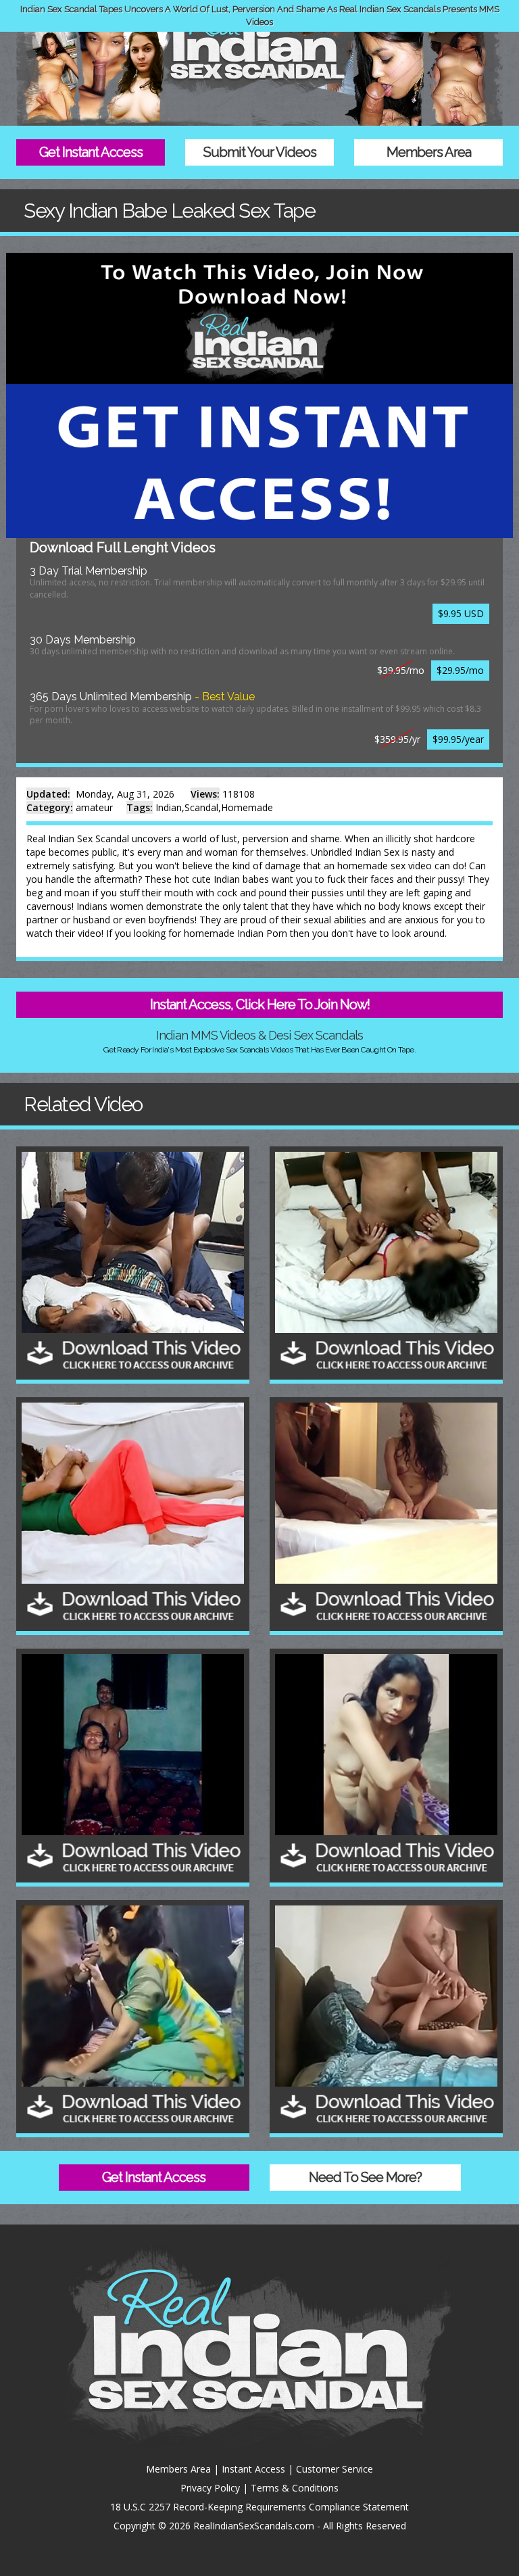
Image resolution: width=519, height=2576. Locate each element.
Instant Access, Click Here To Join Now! (260, 1004)
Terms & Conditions (295, 2488)
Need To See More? (365, 2177)
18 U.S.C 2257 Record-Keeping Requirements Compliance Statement (259, 2507)
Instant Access (253, 2469)
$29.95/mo (460, 670)
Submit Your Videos (260, 152)
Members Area (429, 152)
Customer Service (335, 2469)
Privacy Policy (210, 2488)
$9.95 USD (461, 613)
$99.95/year (458, 739)
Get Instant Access (91, 152)
